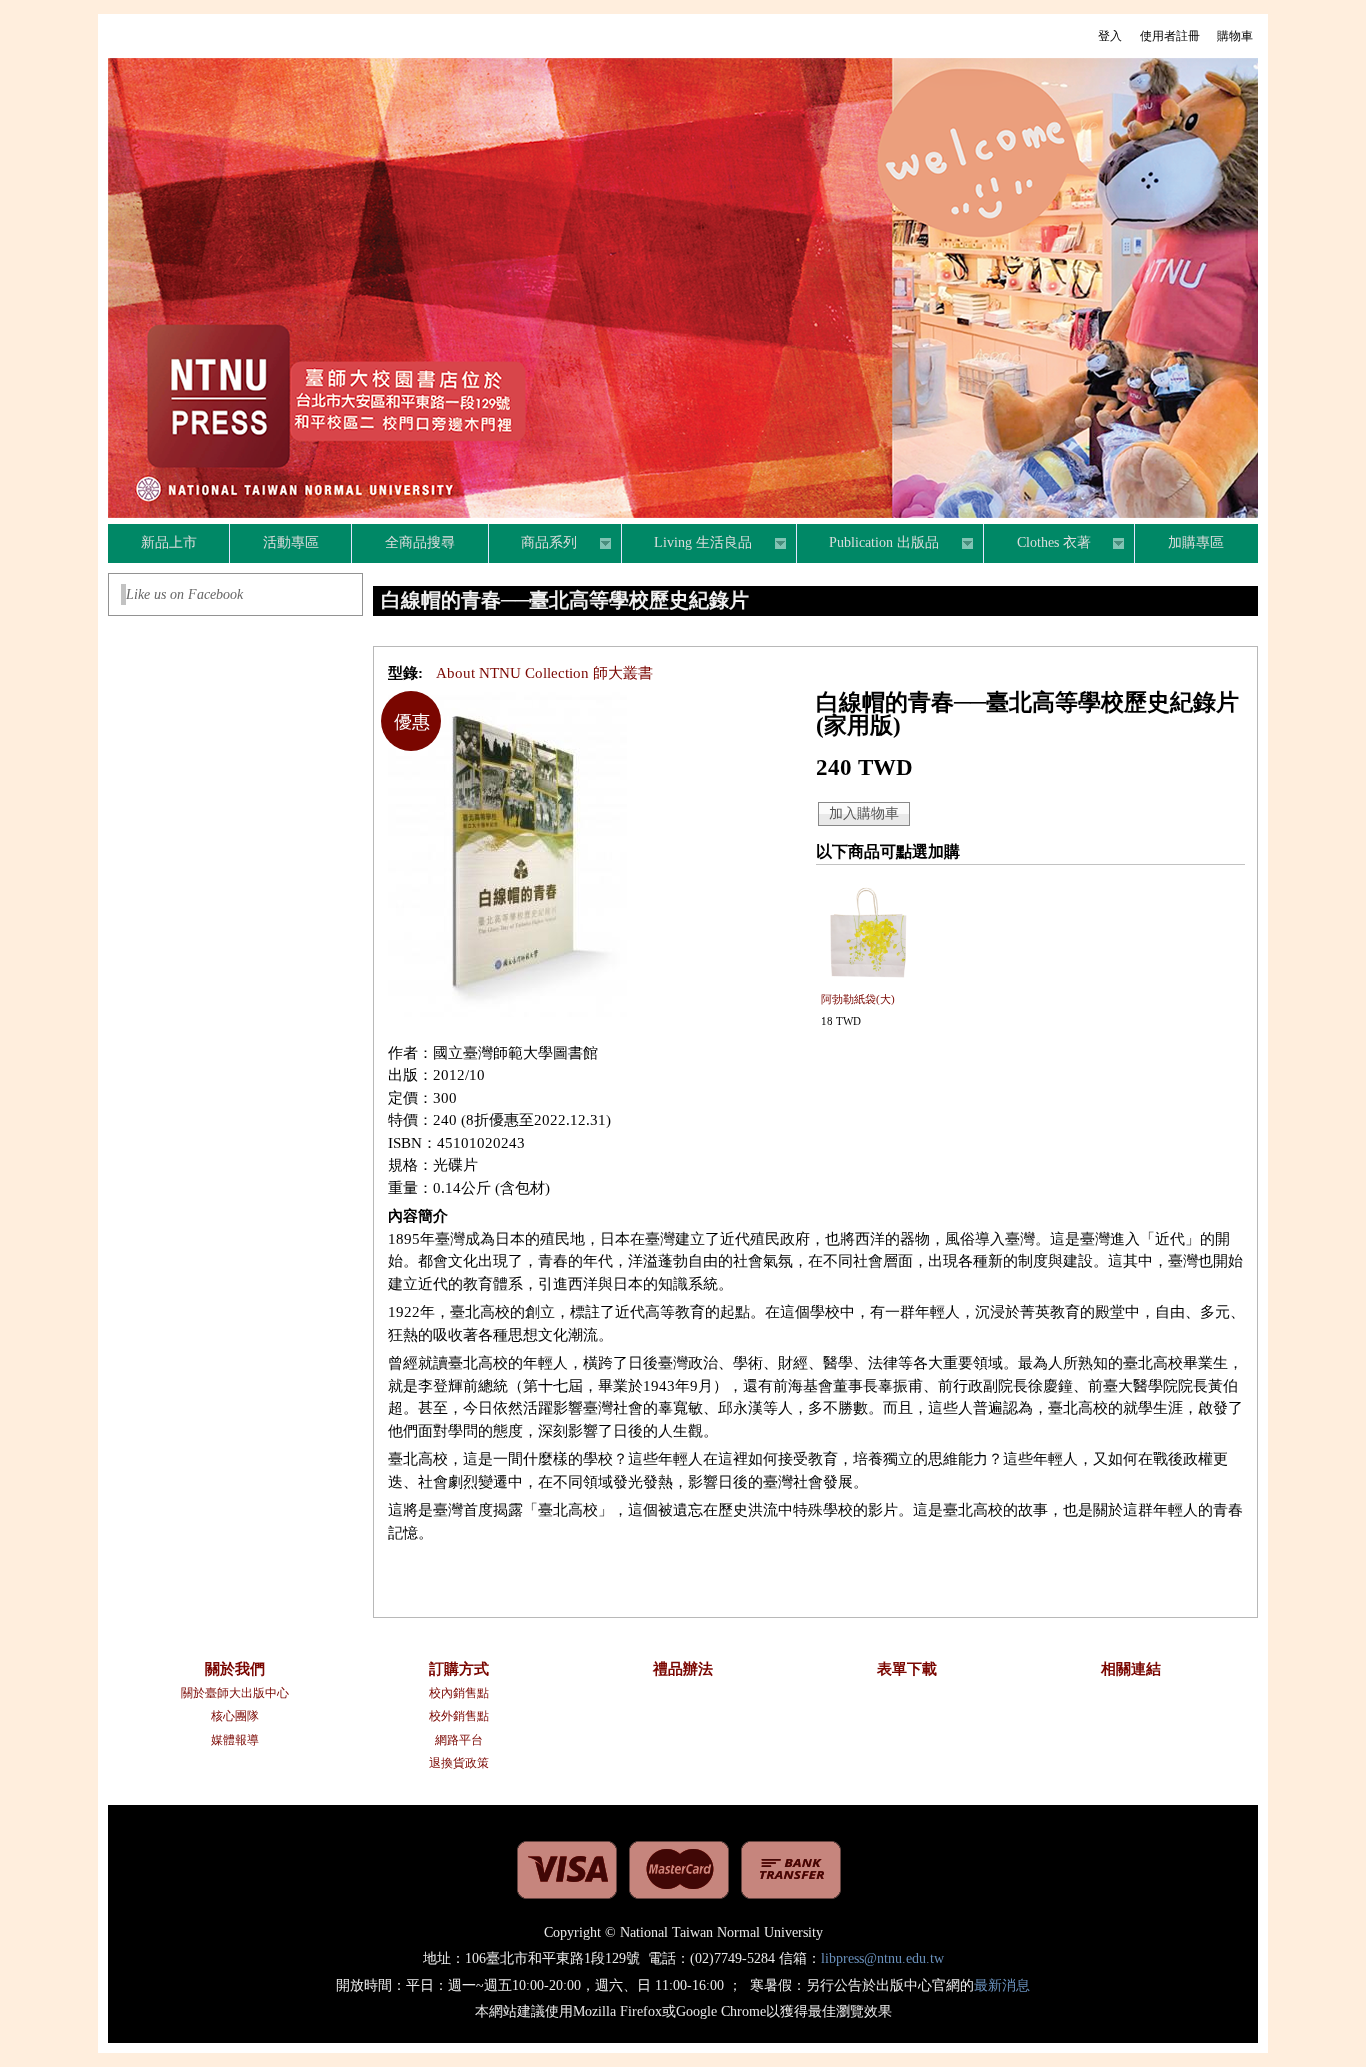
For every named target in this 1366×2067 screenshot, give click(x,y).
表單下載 (907, 1669)
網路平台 (459, 1740)
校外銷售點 (459, 1716)
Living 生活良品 (687, 545)
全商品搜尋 (420, 542)
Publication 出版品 (868, 545)
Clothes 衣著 (1037, 545)
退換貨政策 (459, 1763)
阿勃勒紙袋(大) (858, 999)
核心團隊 (235, 1716)
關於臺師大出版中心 (235, 1693)
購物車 (1235, 36)
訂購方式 (459, 1669)
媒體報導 (235, 1740)
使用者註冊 (1170, 36)
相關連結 (1131, 1669)
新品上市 (169, 542)
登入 (1110, 36)
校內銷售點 (459, 1693)
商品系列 (533, 545)
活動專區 (291, 542)
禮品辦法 (683, 1669)
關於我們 (235, 1669)
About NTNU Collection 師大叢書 (544, 673)
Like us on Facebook (184, 594)
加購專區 (1196, 542)
